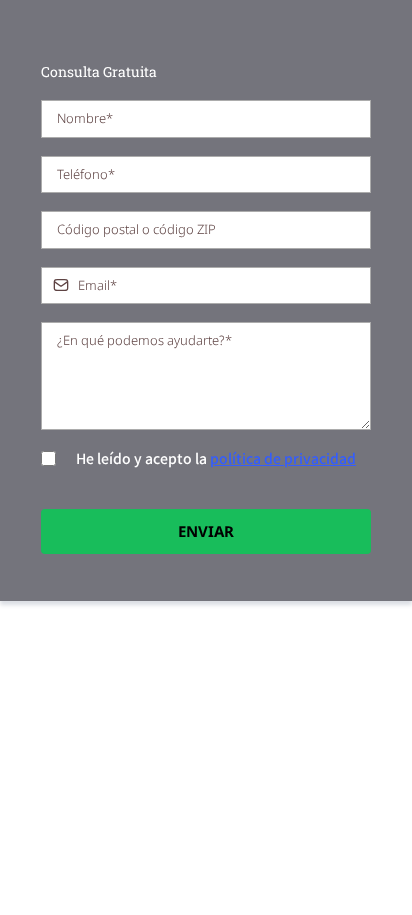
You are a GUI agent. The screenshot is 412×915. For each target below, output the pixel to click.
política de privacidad (283, 458)
